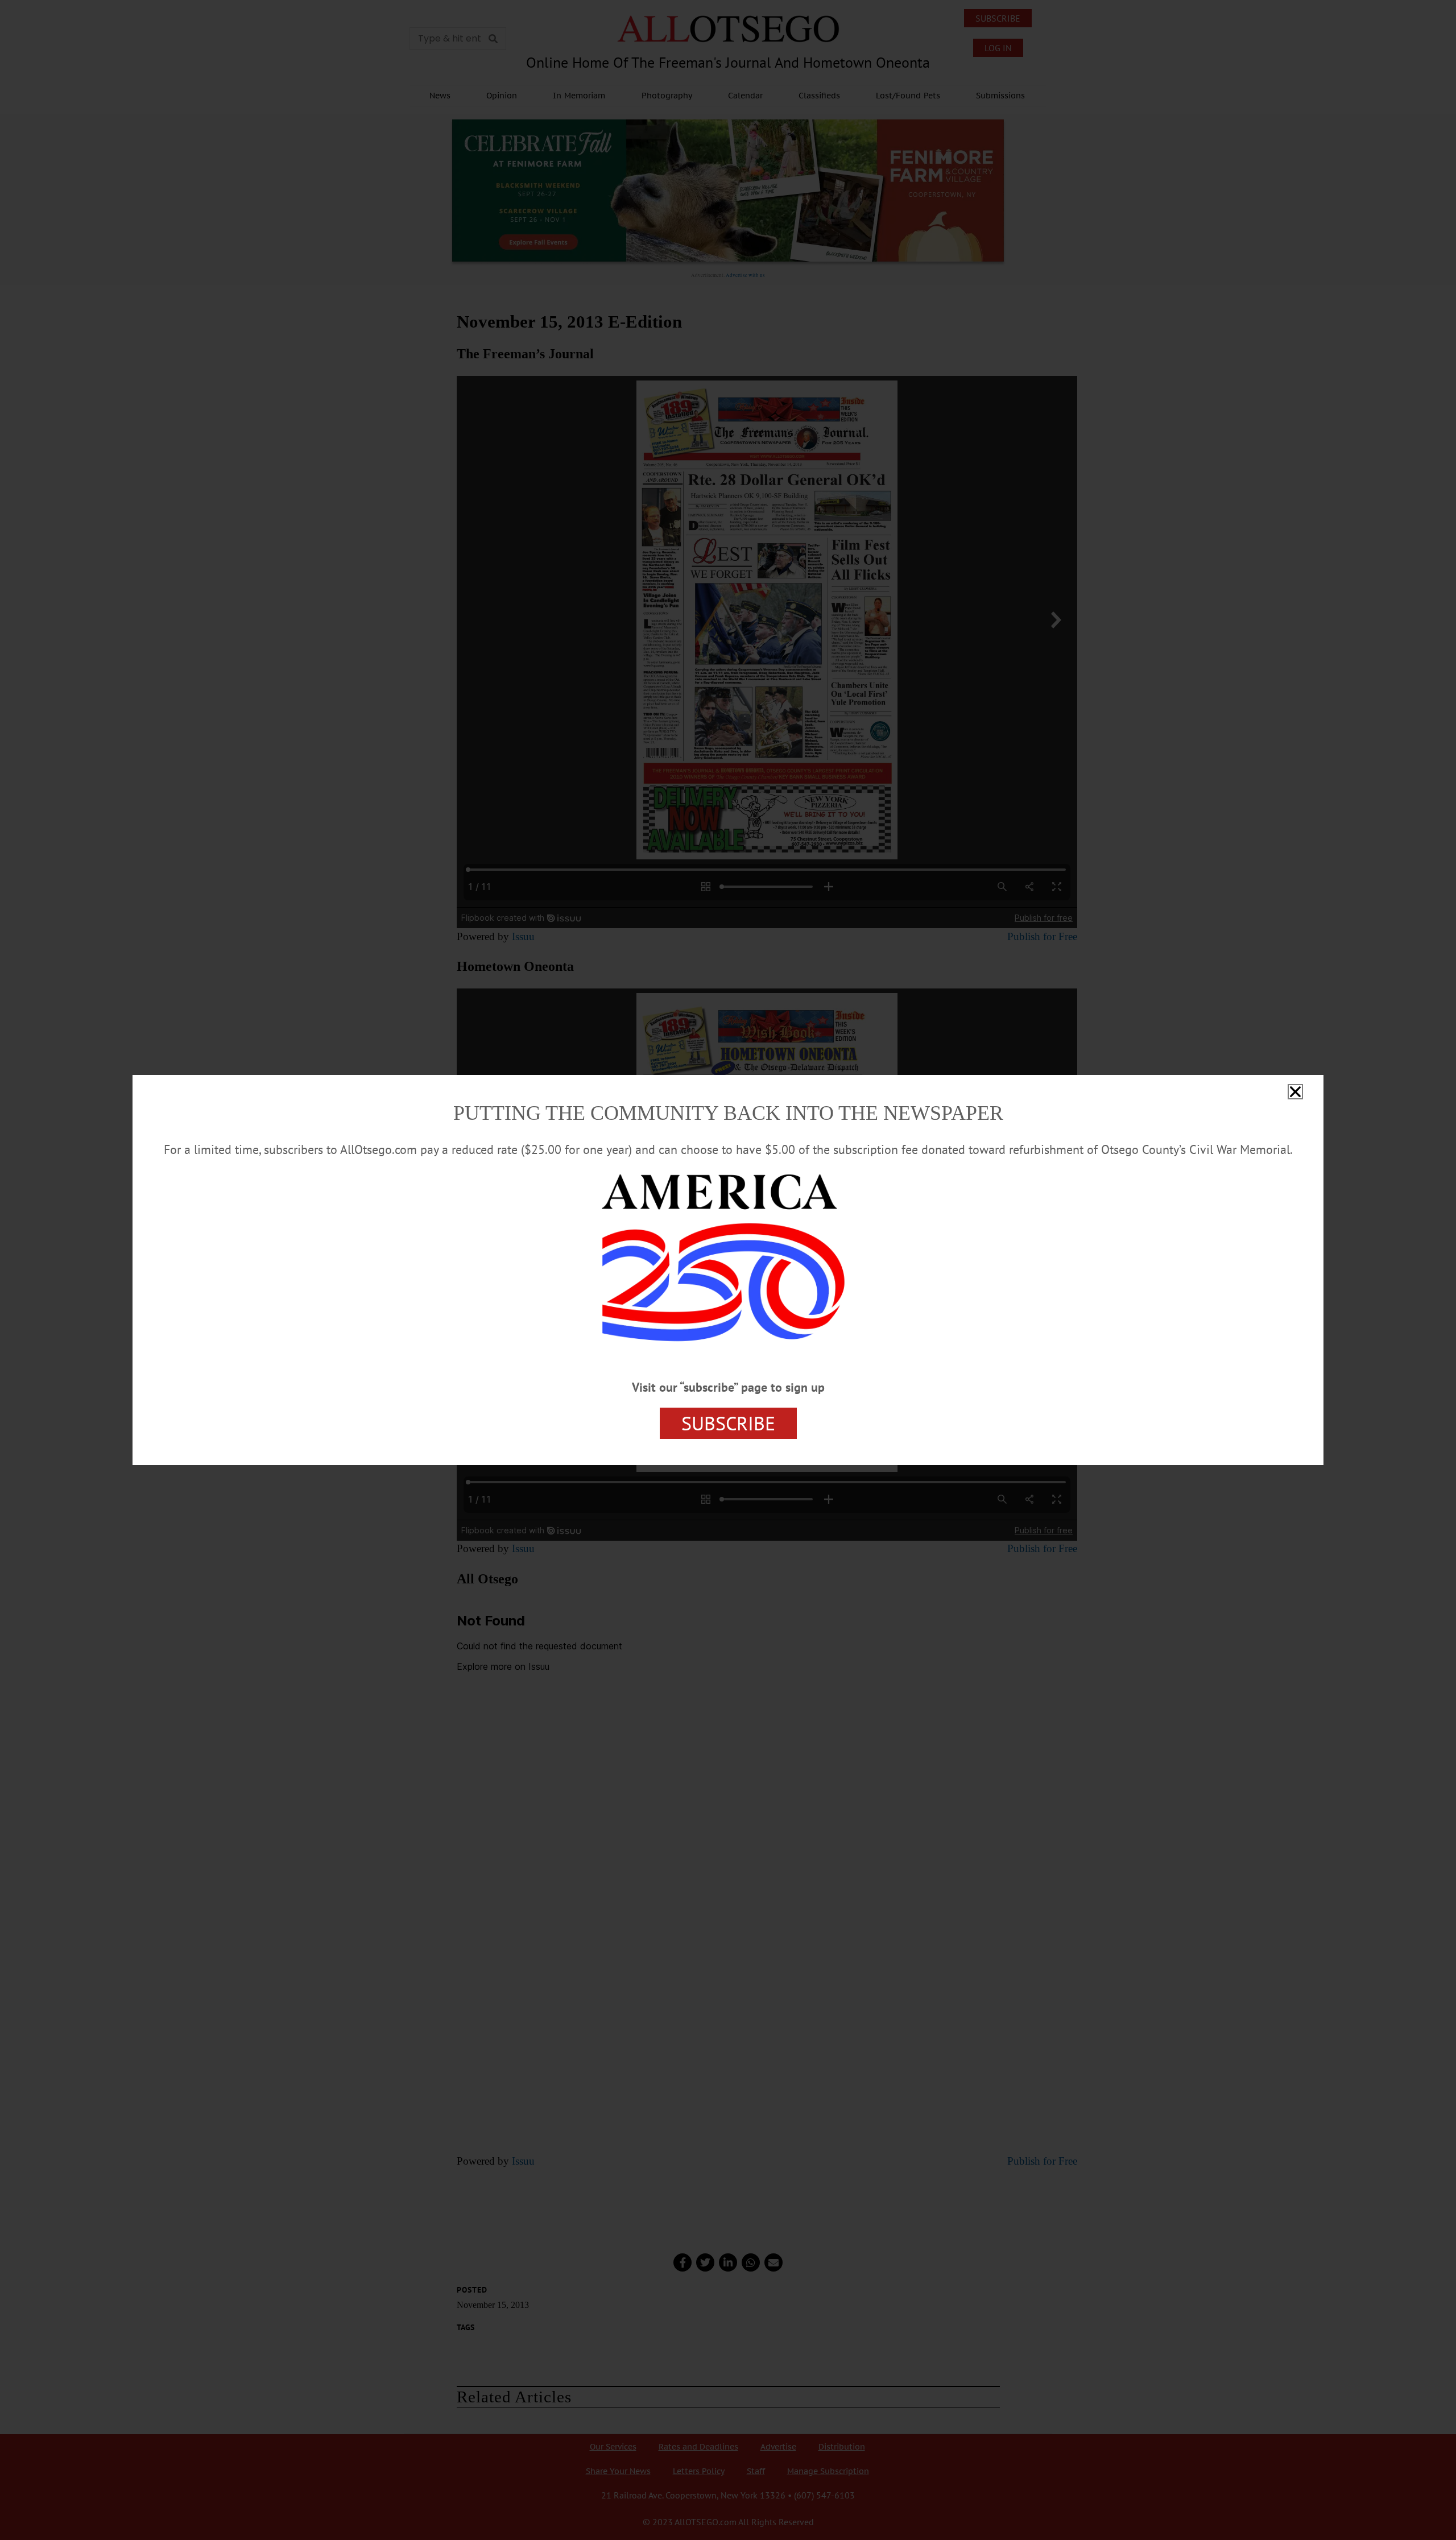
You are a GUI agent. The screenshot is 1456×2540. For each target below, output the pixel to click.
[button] (1295, 1092)
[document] (728, 1270)
